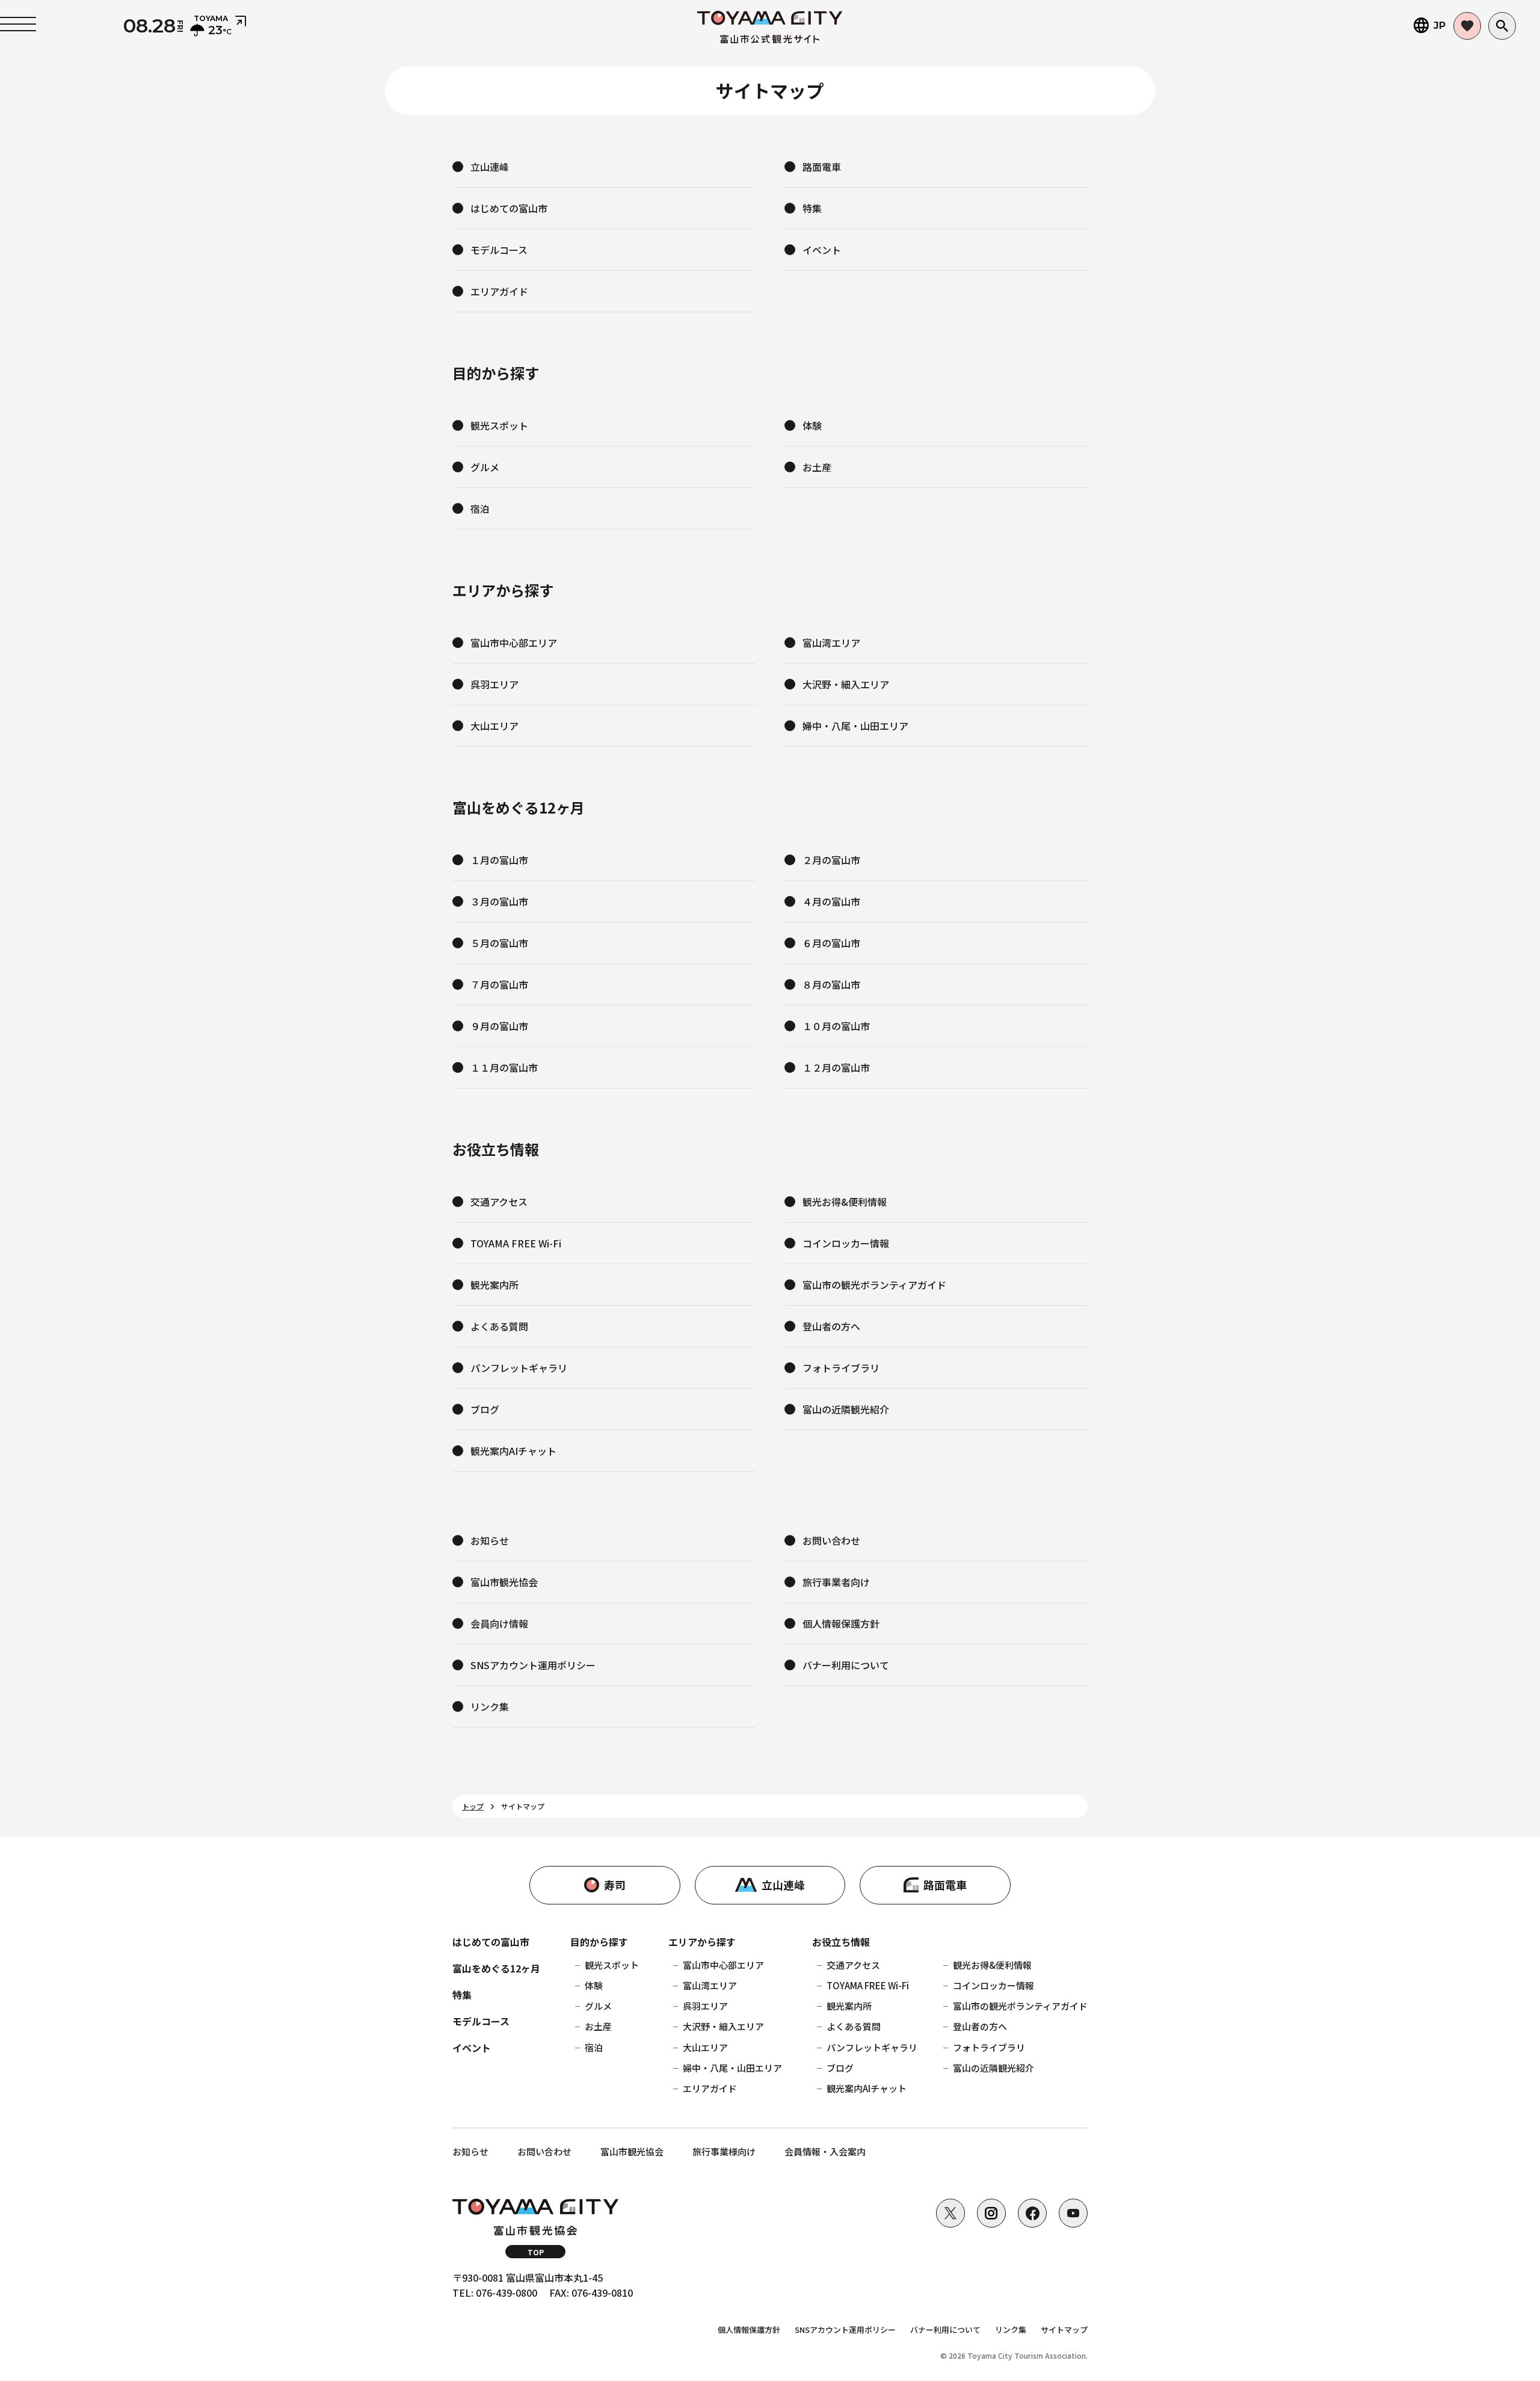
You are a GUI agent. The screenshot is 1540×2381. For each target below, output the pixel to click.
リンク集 (490, 1706)
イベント (822, 250)
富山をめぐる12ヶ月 (496, 1968)
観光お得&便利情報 (845, 1202)
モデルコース (499, 250)
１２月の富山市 (836, 1067)
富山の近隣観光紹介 (846, 1409)
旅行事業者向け (836, 1582)
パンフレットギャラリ (519, 1368)
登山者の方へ (831, 1326)
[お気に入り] (1467, 26)
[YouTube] (1073, 2213)
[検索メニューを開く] (1502, 26)
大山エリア (494, 726)
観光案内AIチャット (513, 1451)
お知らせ (490, 1540)
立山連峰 (490, 167)
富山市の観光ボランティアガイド (874, 1285)
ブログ (485, 1409)
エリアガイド (499, 291)
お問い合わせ (831, 1540)
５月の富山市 (499, 943)
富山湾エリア (831, 643)
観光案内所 (494, 1285)
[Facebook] (1032, 2213)
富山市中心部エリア (514, 643)
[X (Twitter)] (950, 2213)
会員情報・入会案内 (825, 2151)
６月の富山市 (831, 943)
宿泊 (480, 508)
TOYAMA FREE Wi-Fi (516, 1243)
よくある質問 (499, 1326)
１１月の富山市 (504, 1067)
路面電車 (822, 167)
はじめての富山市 (509, 208)
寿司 (615, 1885)
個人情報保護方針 (841, 1623)
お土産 (817, 467)
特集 (812, 208)
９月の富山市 (499, 1026)
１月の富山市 (499, 860)
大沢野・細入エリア (846, 684)
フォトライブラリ (841, 1368)
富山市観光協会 (504, 1582)
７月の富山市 (499, 984)
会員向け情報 (499, 1623)
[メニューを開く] (18, 24)
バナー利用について (846, 1665)
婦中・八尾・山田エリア (855, 726)
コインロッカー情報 (846, 1243)
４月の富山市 (831, 901)
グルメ (485, 467)
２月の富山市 (831, 860)
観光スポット (499, 425)
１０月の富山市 (836, 1026)
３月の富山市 (499, 901)
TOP (536, 2252)
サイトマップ (1064, 2330)
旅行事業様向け (724, 2151)
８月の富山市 (831, 984)
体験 (812, 425)
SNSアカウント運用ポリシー (533, 1665)
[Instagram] (991, 2213)
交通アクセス (499, 1202)
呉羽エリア (494, 684)
